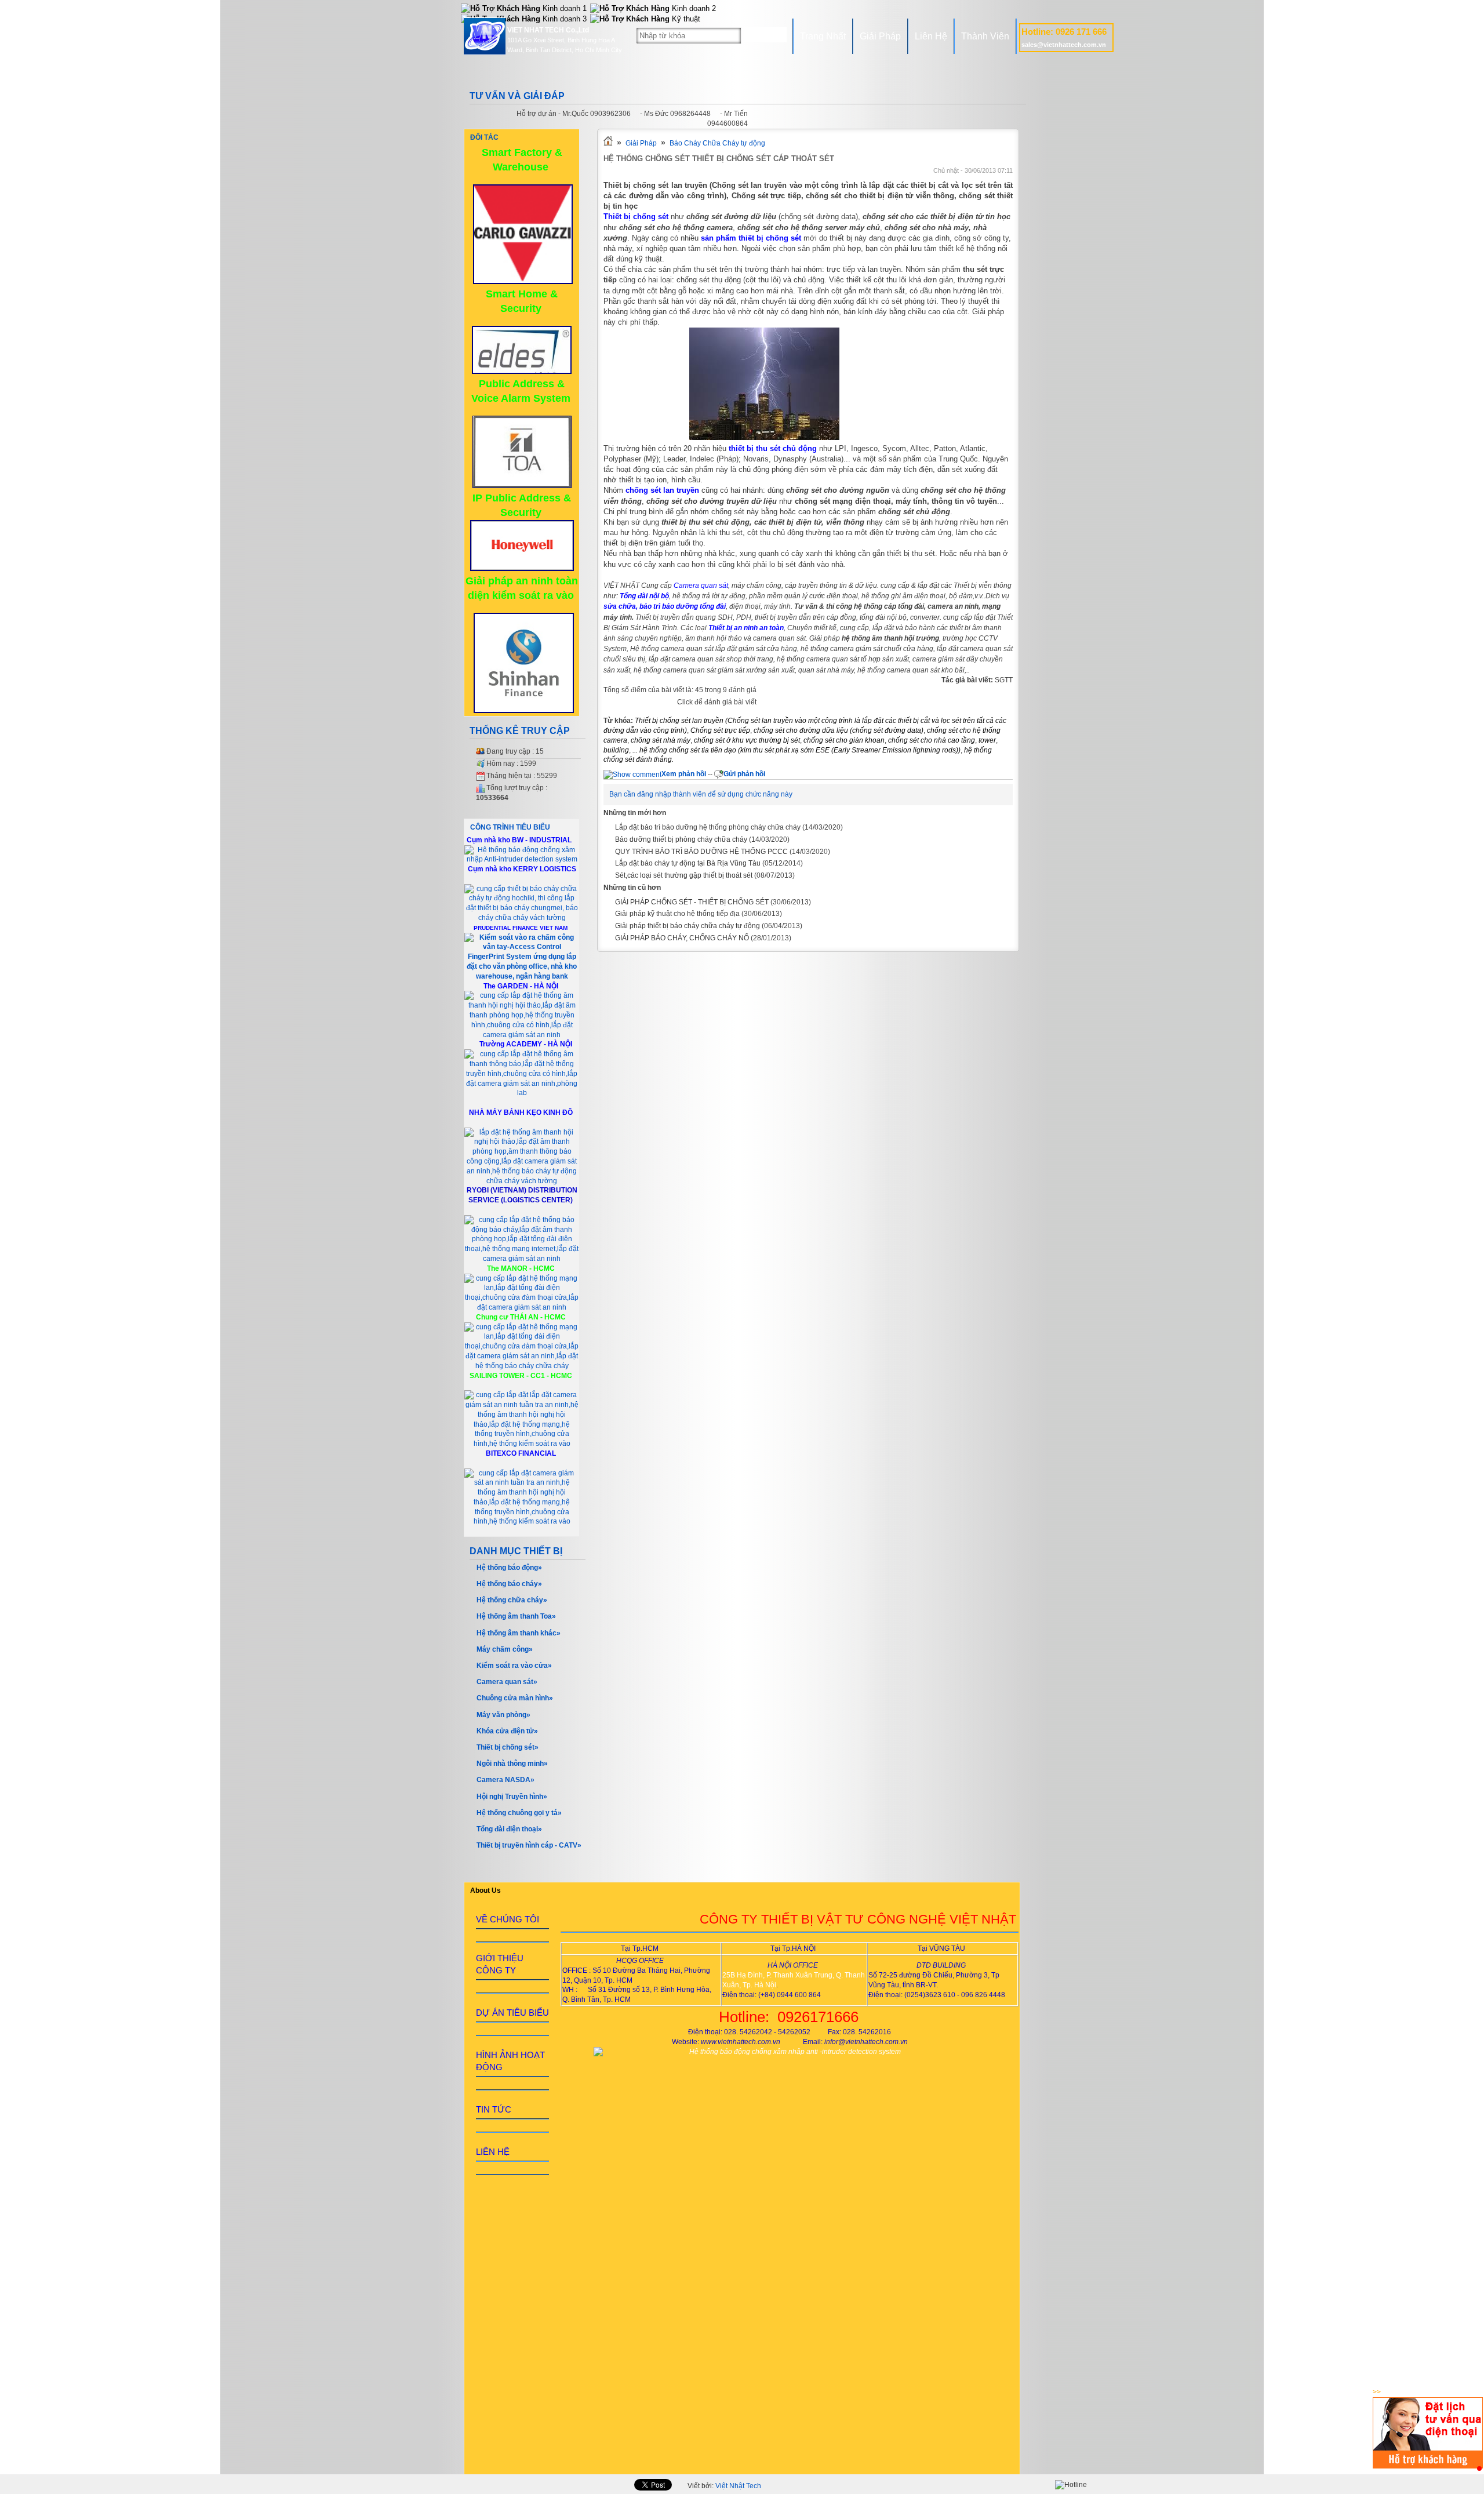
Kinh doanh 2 (693, 8)
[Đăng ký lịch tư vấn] (1428, 2466)
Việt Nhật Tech (738, 2486)
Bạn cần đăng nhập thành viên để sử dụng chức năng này (701, 794)
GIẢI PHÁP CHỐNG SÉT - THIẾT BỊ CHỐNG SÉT (692, 902)
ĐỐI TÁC (484, 137)
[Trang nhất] (608, 143)
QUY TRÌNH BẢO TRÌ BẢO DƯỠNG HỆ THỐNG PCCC (701, 852)
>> (1377, 2392)
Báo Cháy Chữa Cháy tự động (717, 143)
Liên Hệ (931, 36)
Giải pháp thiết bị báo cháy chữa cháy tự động (688, 926)
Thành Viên (985, 36)
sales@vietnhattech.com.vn (1064, 45)
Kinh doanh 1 (563, 8)
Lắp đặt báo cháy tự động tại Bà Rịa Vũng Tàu (688, 863)
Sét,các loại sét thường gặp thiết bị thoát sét (684, 875)
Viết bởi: (724, 2486)
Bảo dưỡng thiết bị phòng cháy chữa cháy (681, 839)
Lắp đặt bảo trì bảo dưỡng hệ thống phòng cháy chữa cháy (708, 827)
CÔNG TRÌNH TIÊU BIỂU (510, 827)
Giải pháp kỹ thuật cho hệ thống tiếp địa (677, 914)
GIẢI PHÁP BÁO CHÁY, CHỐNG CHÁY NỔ (682, 938)
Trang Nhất (823, 36)
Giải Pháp (880, 36)
